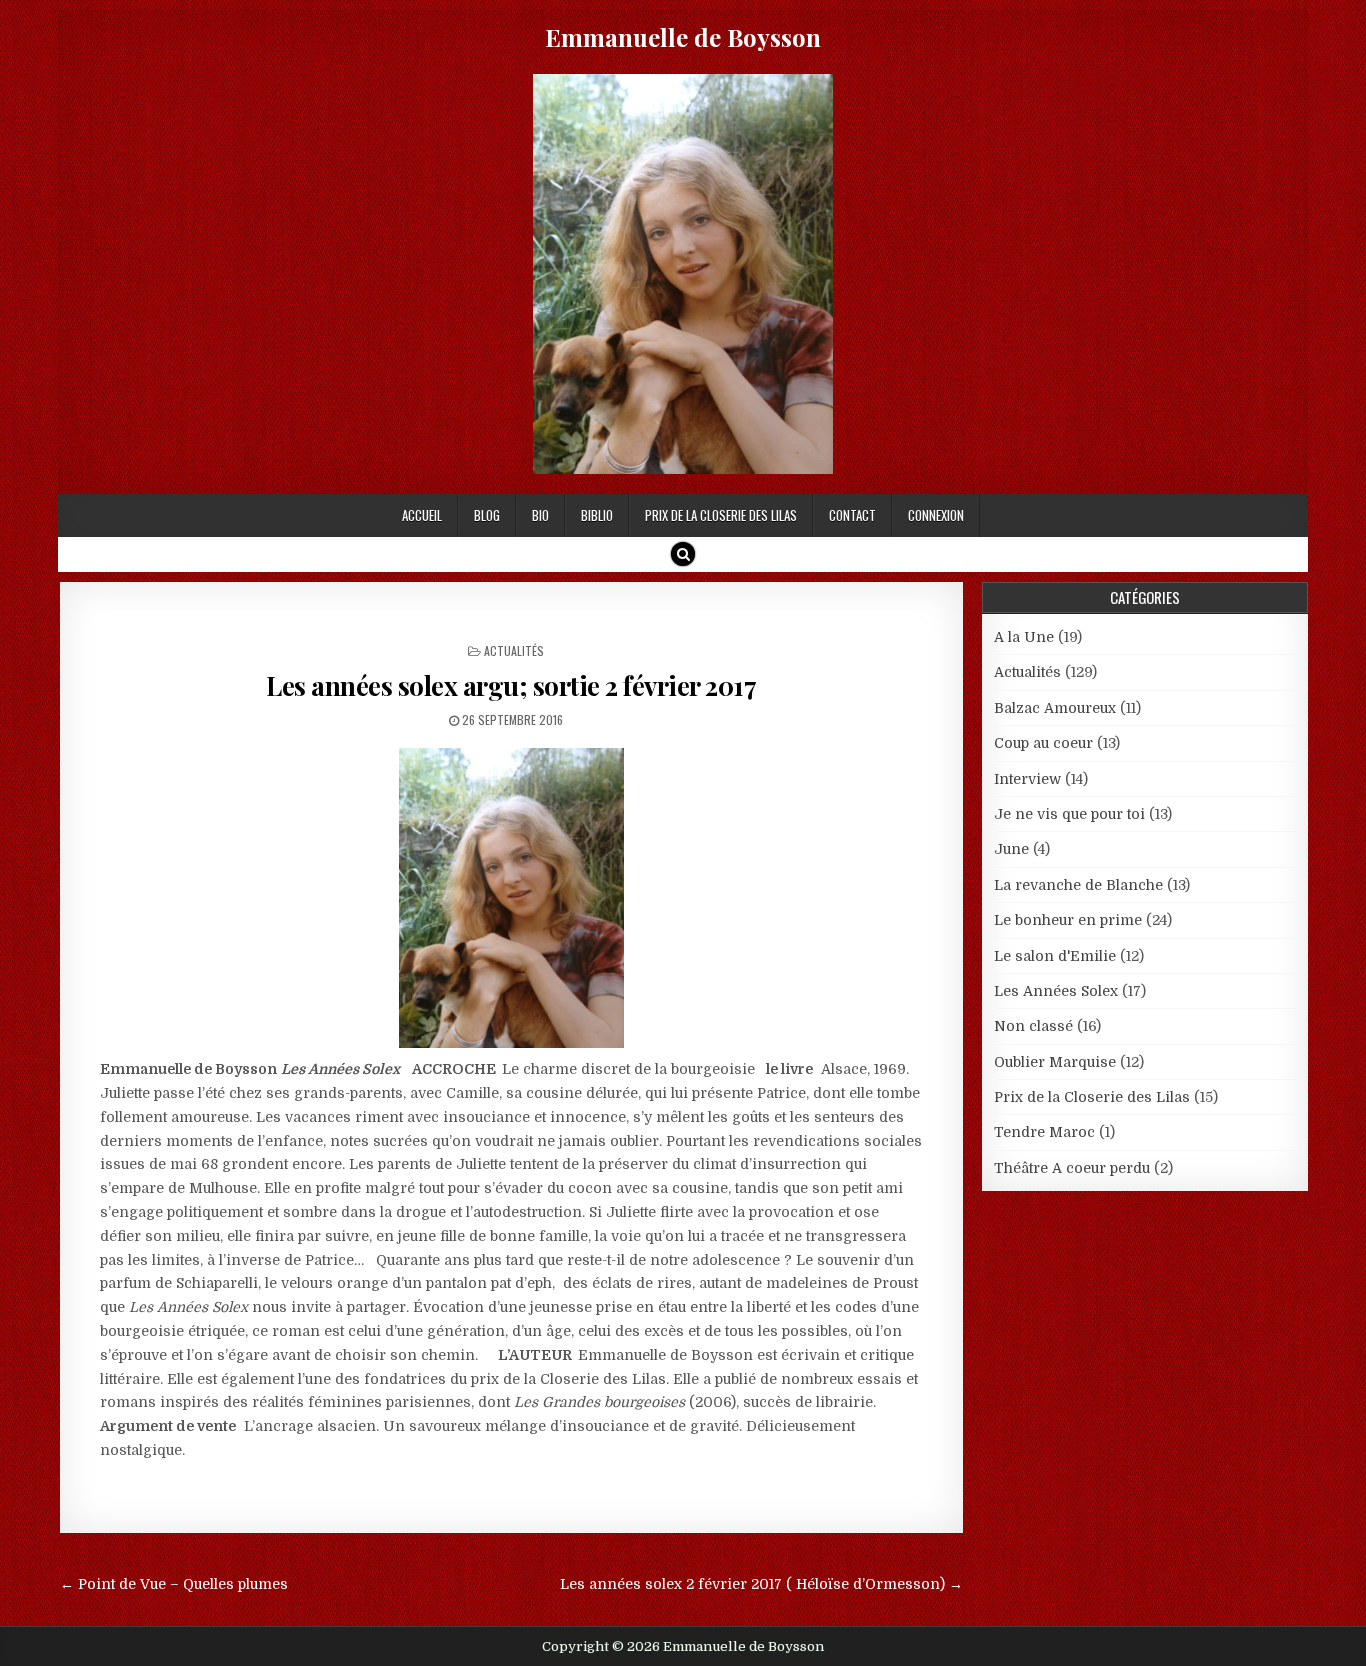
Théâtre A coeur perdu (1072, 1168)
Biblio (597, 515)
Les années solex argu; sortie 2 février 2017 (511, 685)
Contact (852, 515)
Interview (1027, 779)
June (1011, 849)
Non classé (1033, 1026)
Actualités (514, 650)
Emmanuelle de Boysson (683, 37)
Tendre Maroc (1044, 1132)
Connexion (936, 515)
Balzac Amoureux (1055, 708)
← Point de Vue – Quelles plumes (174, 1584)
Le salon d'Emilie (1055, 956)
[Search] (683, 554)
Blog (487, 515)
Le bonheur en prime (1068, 920)
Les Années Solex (1056, 991)
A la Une (1024, 637)
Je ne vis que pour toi (1069, 814)
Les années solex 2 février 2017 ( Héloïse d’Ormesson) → (761, 1584)
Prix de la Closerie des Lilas (721, 515)
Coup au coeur (1043, 743)
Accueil (422, 515)
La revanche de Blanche (1078, 885)
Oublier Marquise (1055, 1062)
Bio (540, 515)
